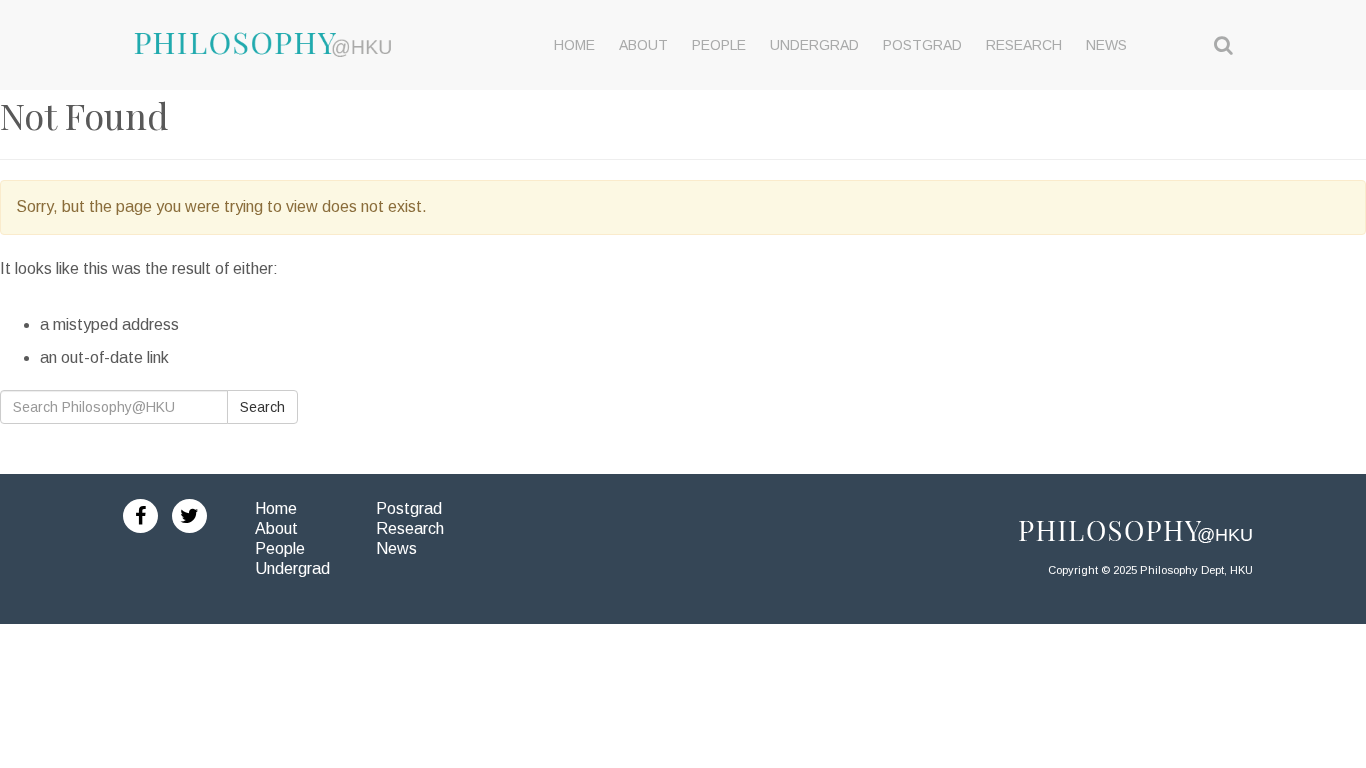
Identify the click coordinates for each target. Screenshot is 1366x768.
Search (262, 407)
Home (276, 508)
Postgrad (409, 508)
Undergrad (292, 568)
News (396, 548)
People (280, 548)
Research (410, 528)
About (276, 528)
